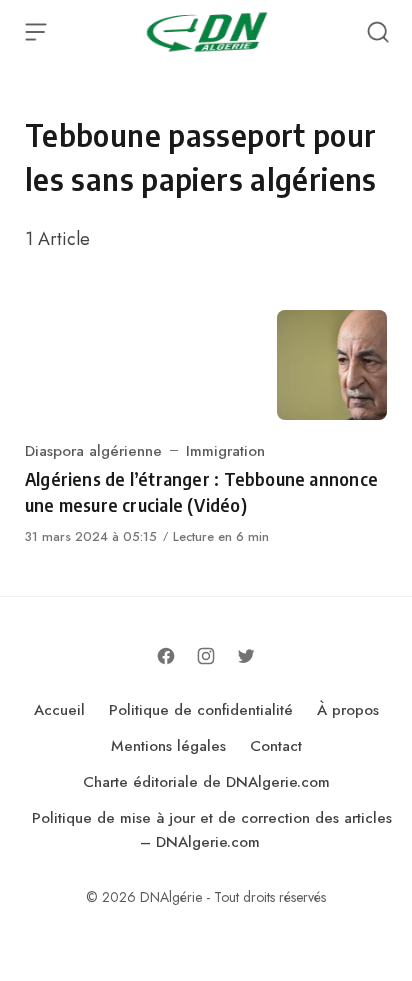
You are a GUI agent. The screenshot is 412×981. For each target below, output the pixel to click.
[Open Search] (378, 32)
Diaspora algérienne (93, 451)
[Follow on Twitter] (246, 656)
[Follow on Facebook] (166, 656)
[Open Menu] (36, 32)
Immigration (225, 451)
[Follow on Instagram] (206, 656)
